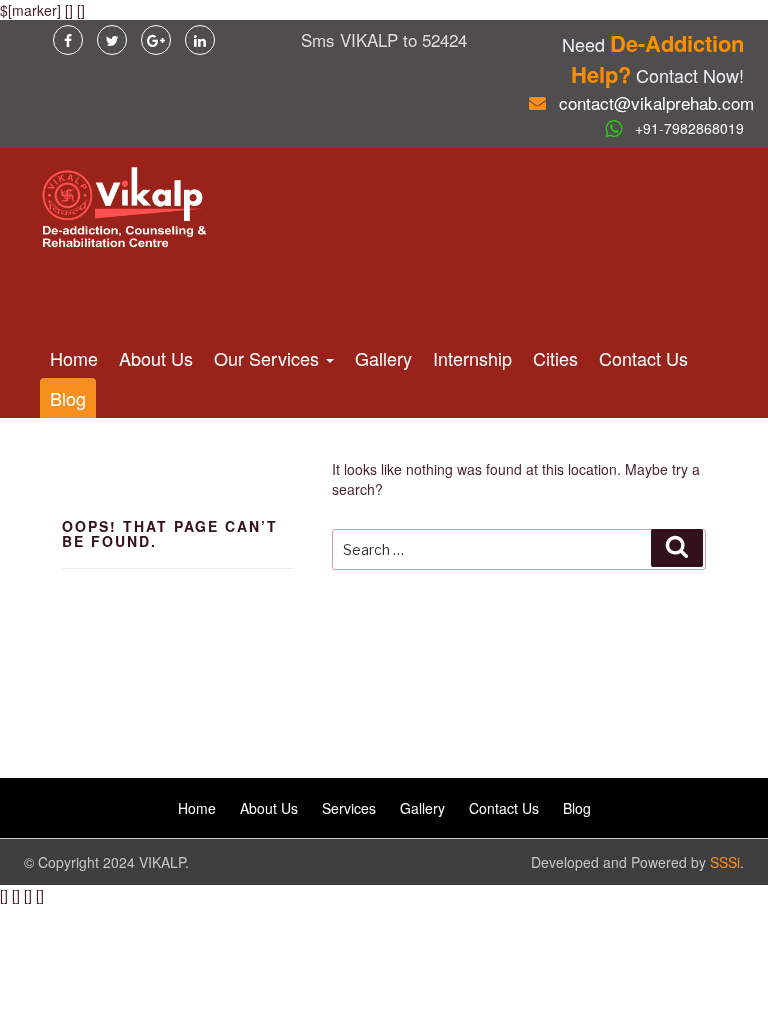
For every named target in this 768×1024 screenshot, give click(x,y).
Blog (68, 398)
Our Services (269, 358)
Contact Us (643, 358)
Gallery (383, 358)
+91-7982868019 (689, 128)
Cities (555, 358)
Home (74, 358)
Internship (472, 358)
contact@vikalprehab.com (656, 102)
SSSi (725, 862)
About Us (156, 358)
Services (349, 808)
